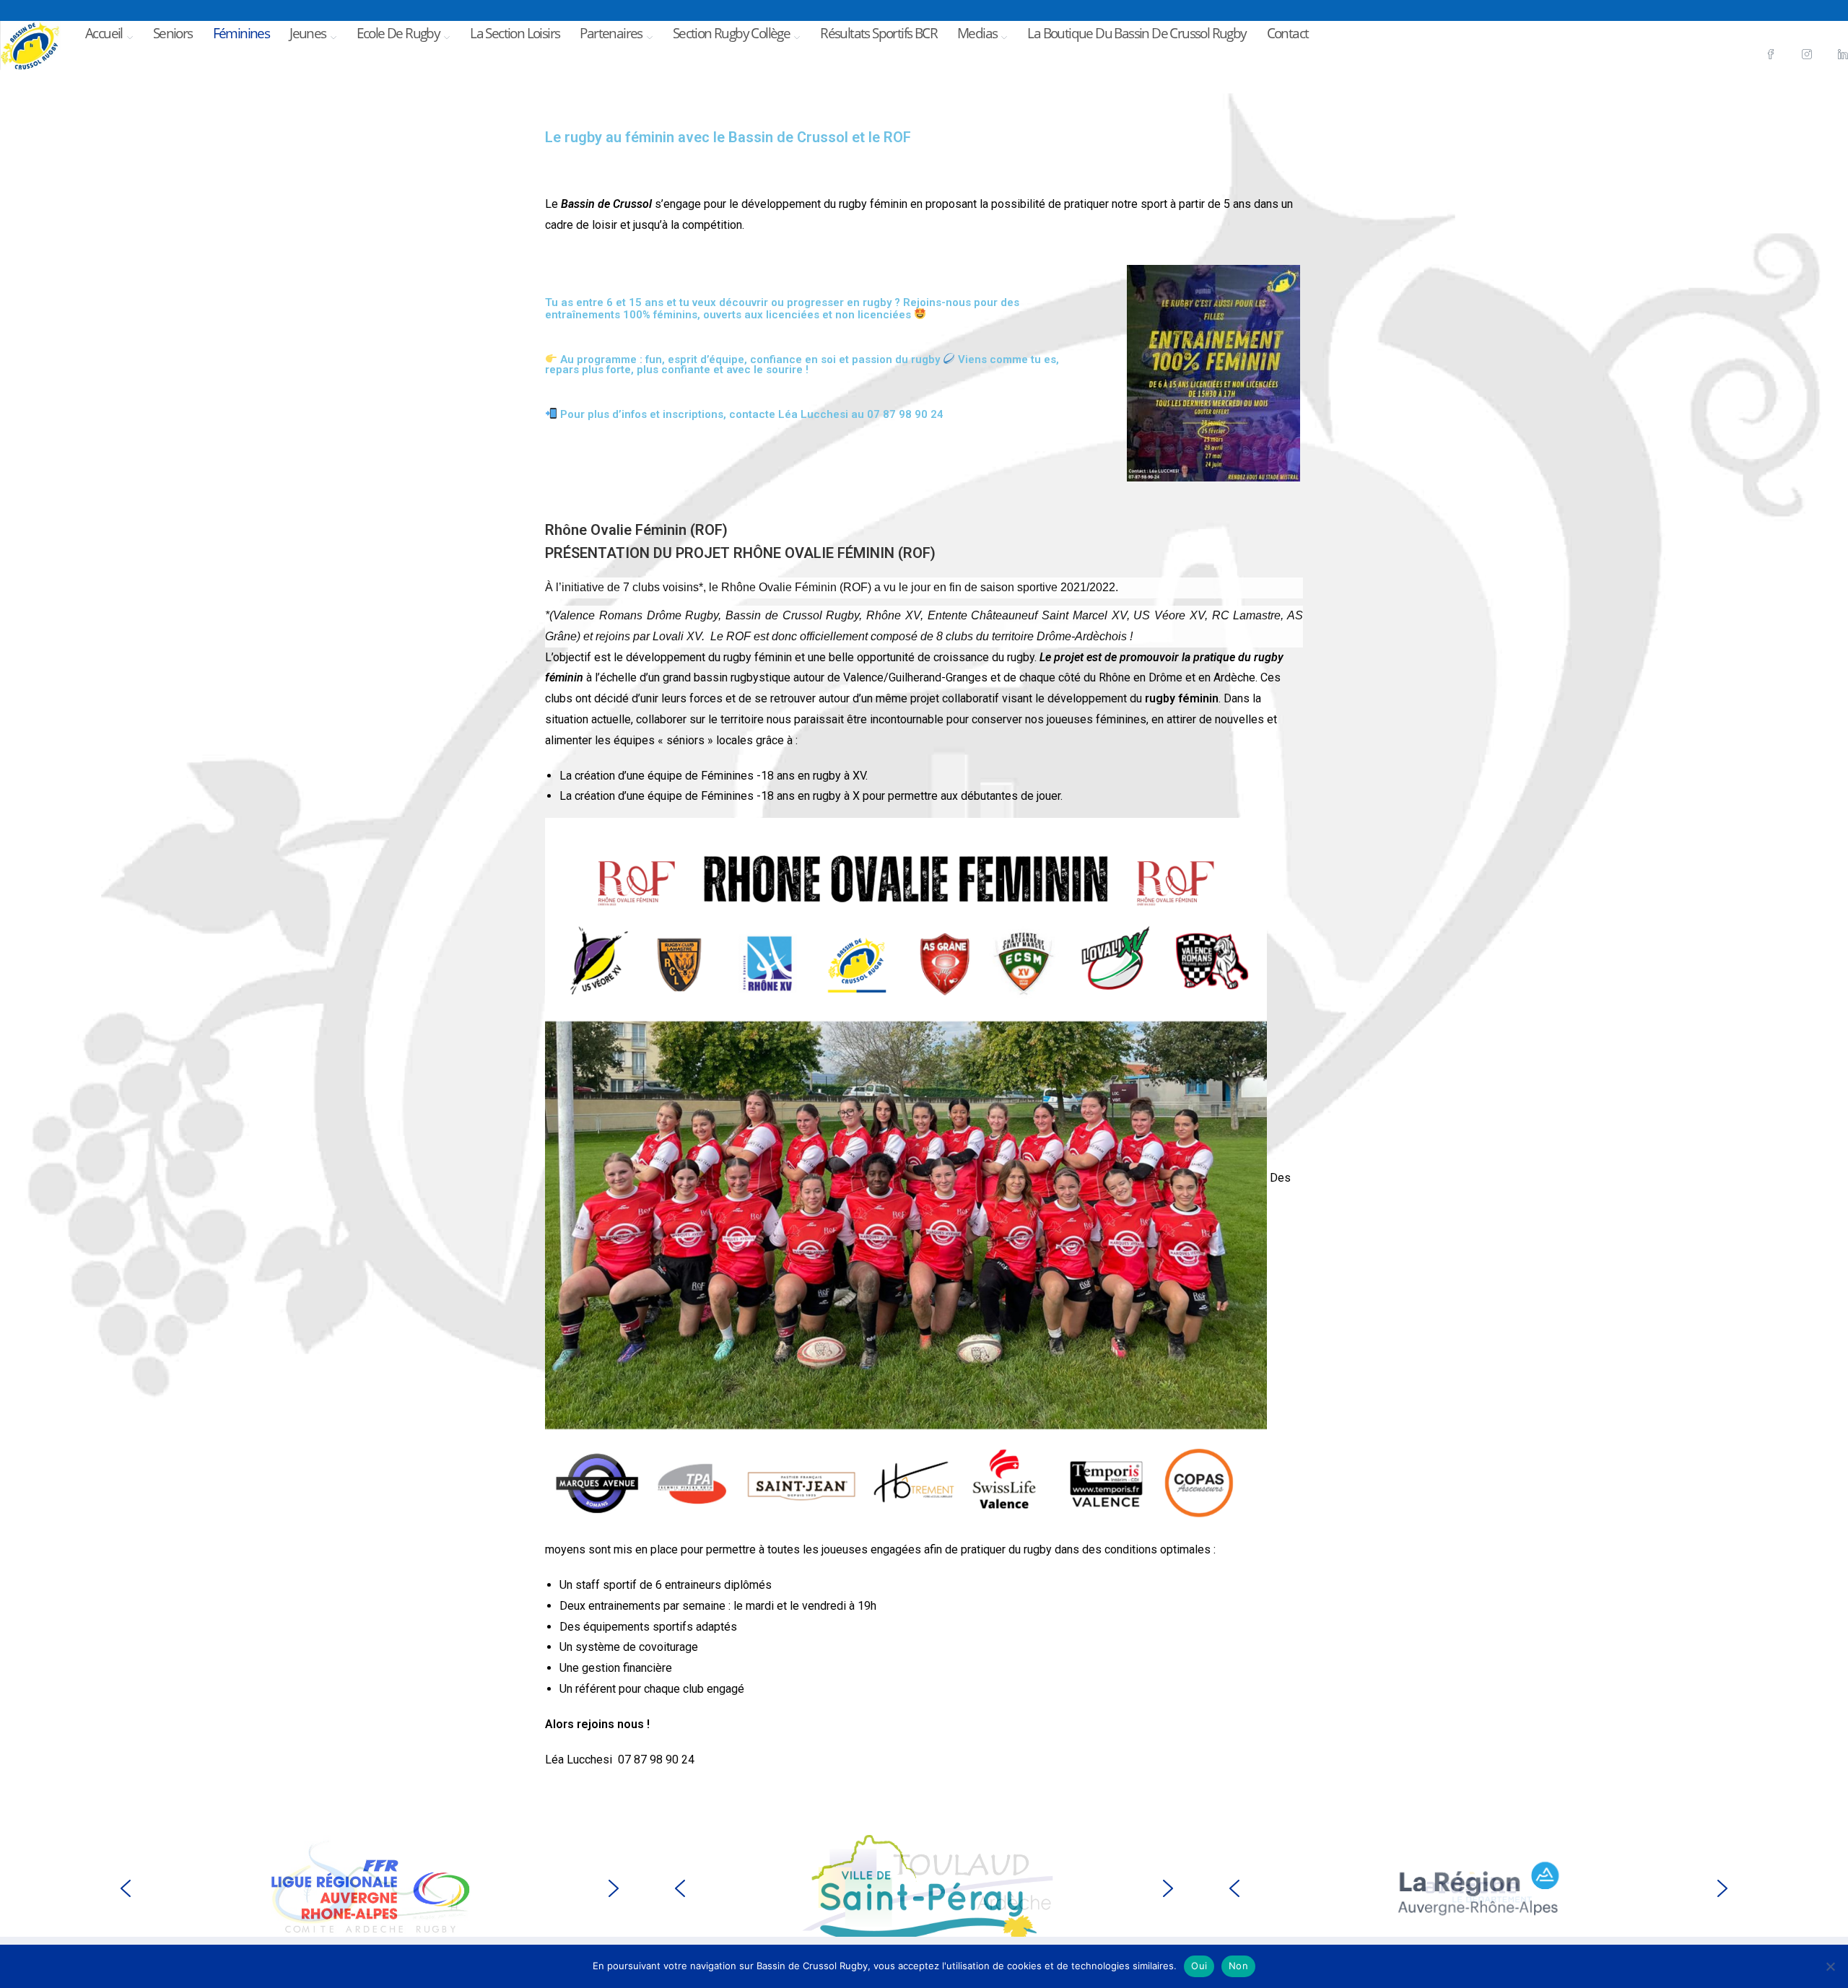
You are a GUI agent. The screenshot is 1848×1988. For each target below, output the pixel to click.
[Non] (1830, 1966)
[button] (126, 1888)
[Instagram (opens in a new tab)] (1802, 31)
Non (1238, 1966)
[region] (370, 1888)
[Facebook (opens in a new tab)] (1766, 31)
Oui (1199, 1966)
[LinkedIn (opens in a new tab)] (1834, 31)
